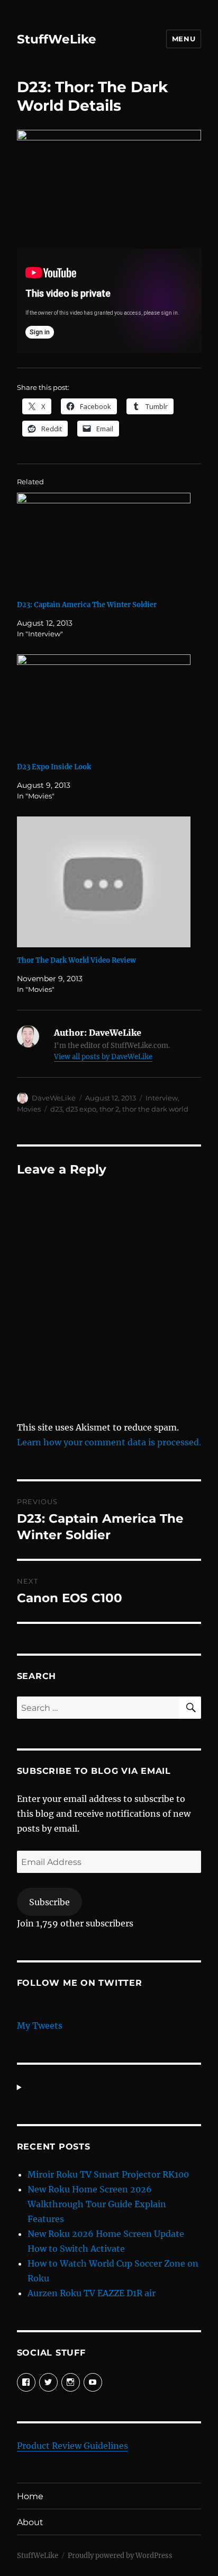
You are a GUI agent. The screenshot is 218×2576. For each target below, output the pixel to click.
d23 (56, 1109)
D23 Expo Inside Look (54, 767)
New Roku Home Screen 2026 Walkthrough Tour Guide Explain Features (97, 2204)
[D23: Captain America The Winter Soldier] (104, 543)
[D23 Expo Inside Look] (104, 704)
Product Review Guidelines (72, 2446)
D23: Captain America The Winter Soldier (87, 605)
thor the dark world (155, 1109)
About (30, 2522)
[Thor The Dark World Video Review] (104, 882)
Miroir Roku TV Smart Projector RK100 (108, 2174)
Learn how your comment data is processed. (109, 1442)
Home (30, 2496)
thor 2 (109, 1109)
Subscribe (49, 1902)
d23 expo (81, 1109)
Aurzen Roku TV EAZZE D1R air (92, 2293)
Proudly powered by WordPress (120, 2556)
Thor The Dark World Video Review (76, 960)
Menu (184, 39)
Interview (162, 1098)
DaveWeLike (54, 1098)
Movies (29, 1109)
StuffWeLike (57, 39)
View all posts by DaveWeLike (103, 1057)
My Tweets (40, 2026)
